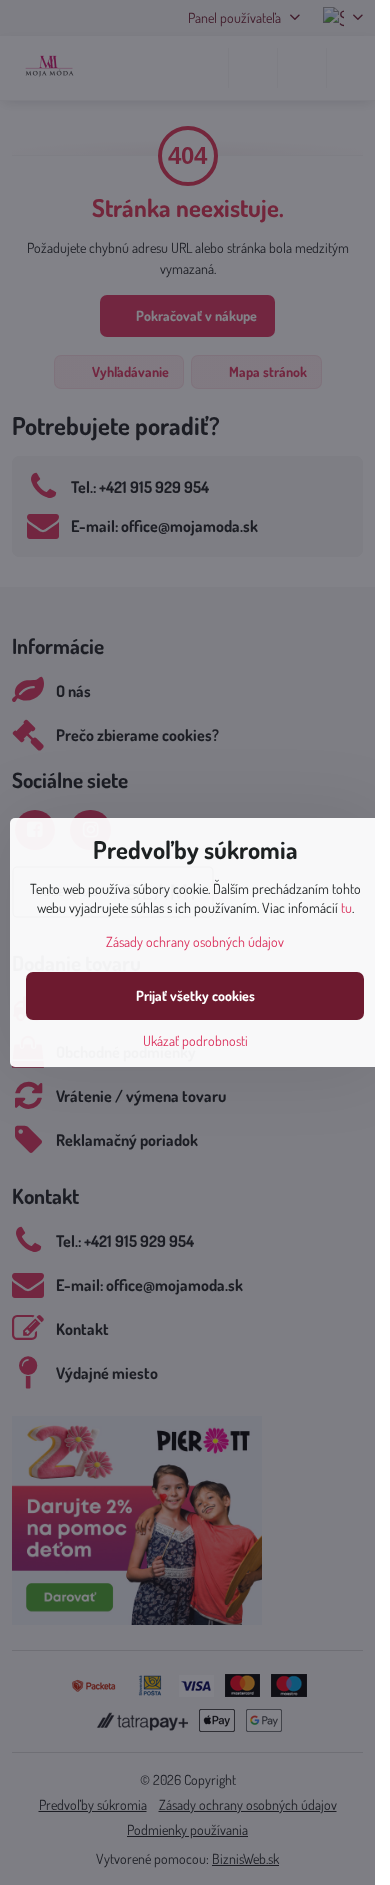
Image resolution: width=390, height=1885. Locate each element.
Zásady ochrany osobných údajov (195, 941)
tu (346, 907)
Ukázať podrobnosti (195, 1040)
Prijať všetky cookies (195, 995)
